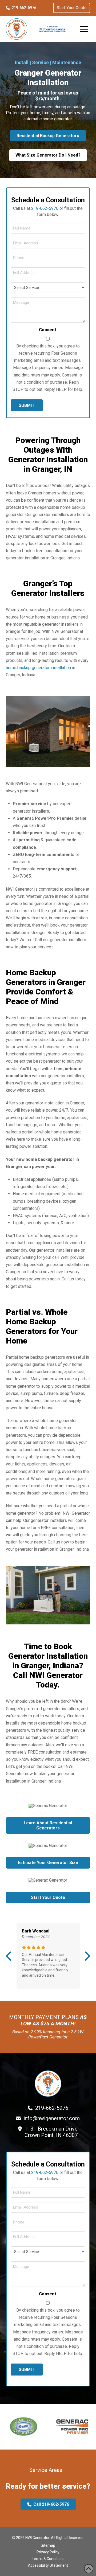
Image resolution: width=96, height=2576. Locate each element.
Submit (27, 405)
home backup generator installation (38, 668)
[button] (84, 29)
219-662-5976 (45, 208)
